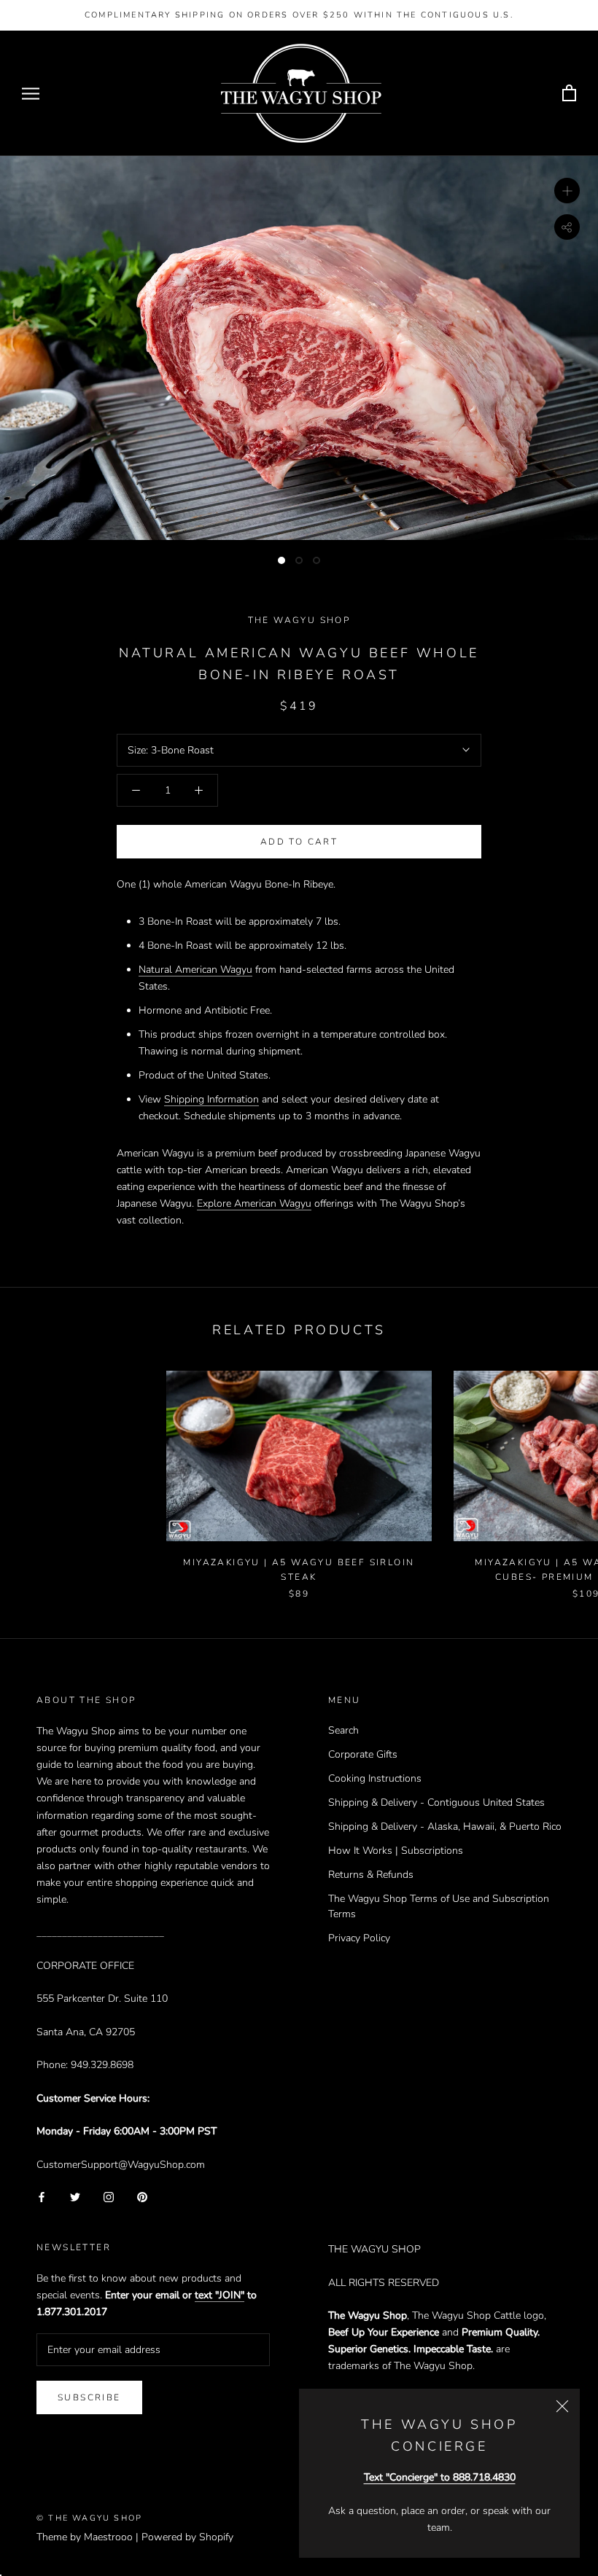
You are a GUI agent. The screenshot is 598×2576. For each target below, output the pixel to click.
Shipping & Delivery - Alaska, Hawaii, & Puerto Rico (445, 1827)
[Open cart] (569, 94)
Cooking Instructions (375, 1778)
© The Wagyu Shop (89, 2518)
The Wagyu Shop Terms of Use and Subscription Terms (439, 1906)
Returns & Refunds (371, 1875)
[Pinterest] (142, 2196)
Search (343, 1730)
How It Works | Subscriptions (396, 1851)
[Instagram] (109, 2196)
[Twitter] (75, 2196)
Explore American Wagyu (254, 1203)
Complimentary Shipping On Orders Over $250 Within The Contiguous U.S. (299, 15)
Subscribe (89, 2397)
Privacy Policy (359, 1938)
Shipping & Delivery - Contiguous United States (436, 1802)
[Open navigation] (31, 94)
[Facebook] (42, 2196)
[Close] (562, 2406)
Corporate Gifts (363, 1754)
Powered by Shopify (187, 2537)
